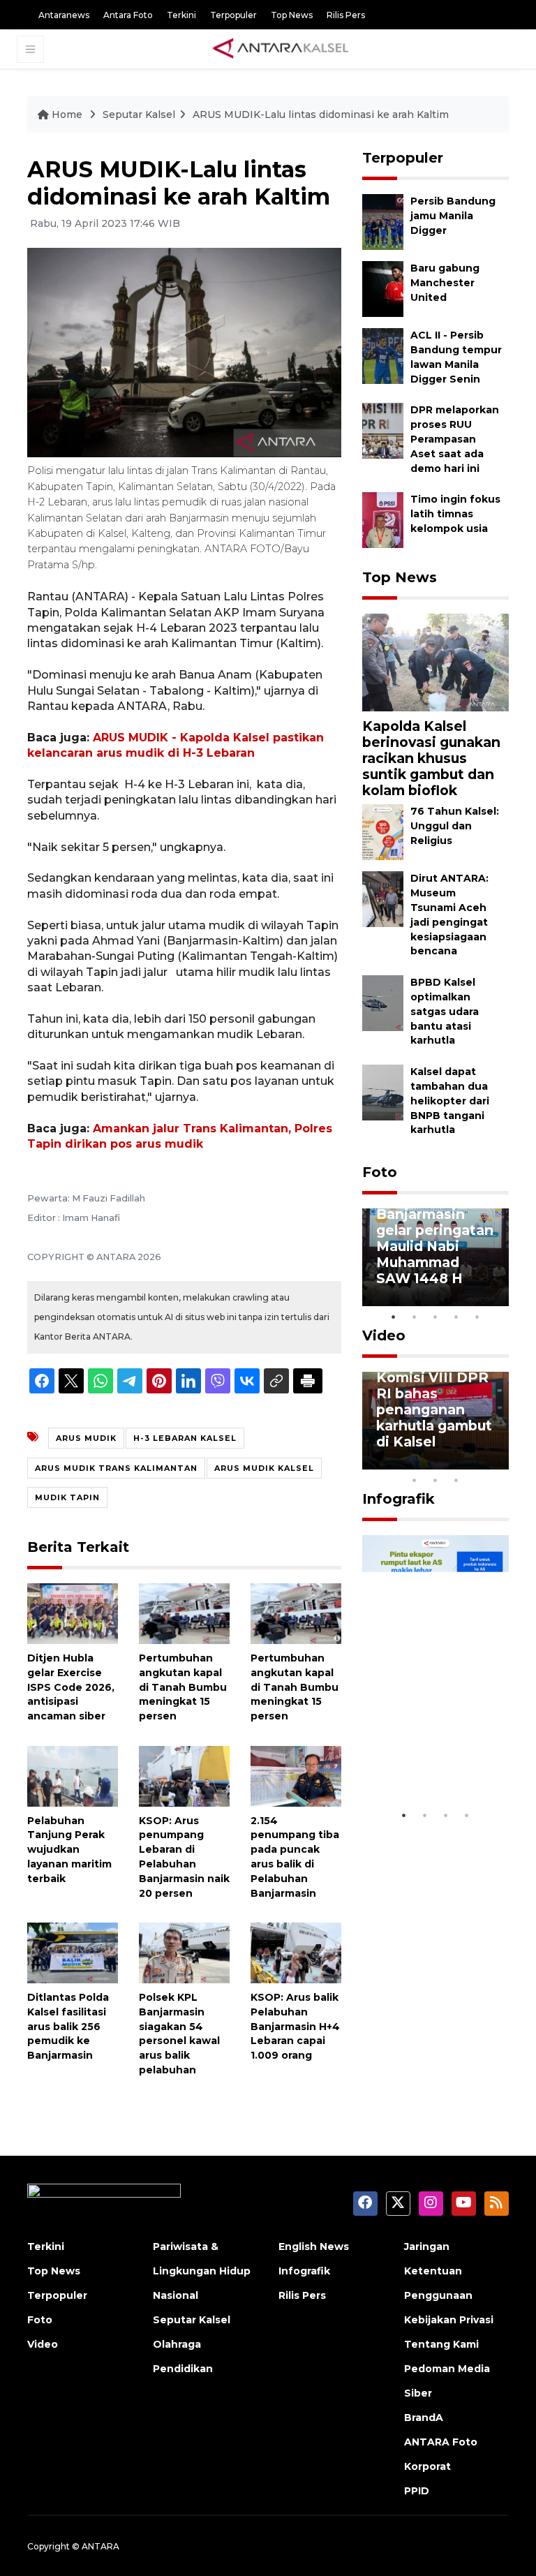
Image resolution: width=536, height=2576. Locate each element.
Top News (292, 15)
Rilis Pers (346, 15)
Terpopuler (233, 15)
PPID (417, 2491)
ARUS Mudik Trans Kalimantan (116, 1468)
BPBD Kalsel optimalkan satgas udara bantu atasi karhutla (445, 1011)
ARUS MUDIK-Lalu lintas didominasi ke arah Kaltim (321, 114)
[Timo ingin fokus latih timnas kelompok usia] (383, 520)
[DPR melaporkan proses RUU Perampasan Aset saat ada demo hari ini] (383, 430)
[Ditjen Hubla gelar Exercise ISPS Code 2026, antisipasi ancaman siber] (73, 1613)
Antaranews (64, 15)
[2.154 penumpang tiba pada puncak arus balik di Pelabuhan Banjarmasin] (296, 1776)
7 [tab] (498, 1462)
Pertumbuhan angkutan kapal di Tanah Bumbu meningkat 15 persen (183, 1687)
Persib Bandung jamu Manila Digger (453, 216)
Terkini (181, 15)
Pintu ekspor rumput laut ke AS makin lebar (429, 1760)
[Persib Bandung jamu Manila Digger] (383, 222)
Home (67, 114)
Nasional (176, 2295)
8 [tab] (415, 1480)
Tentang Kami (441, 2344)
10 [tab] (456, 1480)
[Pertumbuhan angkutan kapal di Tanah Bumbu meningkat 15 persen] (184, 1613)
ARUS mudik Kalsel (264, 1468)
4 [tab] (456, 1317)
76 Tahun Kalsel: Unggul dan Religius (455, 826)
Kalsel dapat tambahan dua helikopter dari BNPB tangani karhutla (450, 1101)
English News (314, 2246)
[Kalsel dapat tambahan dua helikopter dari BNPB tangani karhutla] (383, 1091)
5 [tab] (477, 1317)
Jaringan (427, 2246)
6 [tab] (477, 1462)
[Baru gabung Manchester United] (383, 289)
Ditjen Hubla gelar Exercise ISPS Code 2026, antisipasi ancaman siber (71, 1687)
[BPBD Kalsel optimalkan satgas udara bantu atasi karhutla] (383, 1002)
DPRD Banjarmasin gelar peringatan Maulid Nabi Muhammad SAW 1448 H (435, 1238)
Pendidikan (183, 2369)
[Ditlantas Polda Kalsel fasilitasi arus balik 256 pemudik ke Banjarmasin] (73, 1952)
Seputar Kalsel (139, 114)
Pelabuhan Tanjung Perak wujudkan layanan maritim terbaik (69, 1850)
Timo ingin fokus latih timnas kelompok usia (455, 514)
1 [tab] (394, 1317)
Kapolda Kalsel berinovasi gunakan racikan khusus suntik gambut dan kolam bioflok (431, 758)
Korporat (427, 2466)
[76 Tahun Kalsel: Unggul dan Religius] (383, 832)
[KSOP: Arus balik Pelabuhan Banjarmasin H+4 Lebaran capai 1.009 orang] (296, 1952)
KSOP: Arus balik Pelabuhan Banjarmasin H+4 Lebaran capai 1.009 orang (295, 2026)
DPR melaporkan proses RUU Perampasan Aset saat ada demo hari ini (455, 439)
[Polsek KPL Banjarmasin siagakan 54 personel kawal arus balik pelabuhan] (184, 1952)
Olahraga (177, 2344)
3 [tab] (435, 1317)
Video (384, 1335)
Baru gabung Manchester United (445, 283)
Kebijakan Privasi (449, 2320)
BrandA (424, 2418)
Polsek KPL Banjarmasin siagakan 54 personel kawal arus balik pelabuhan (179, 2034)
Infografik (399, 1499)
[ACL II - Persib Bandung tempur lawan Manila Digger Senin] (383, 356)
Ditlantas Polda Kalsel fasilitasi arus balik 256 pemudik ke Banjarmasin (68, 2026)
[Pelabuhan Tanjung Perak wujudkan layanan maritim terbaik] (73, 1776)
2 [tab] (415, 1317)
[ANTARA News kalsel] (281, 49)
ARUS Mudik (86, 1438)
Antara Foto (128, 15)
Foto (380, 1172)
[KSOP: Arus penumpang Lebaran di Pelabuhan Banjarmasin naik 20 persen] (184, 1776)
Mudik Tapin (67, 1497)
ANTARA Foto (441, 2442)
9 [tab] (435, 1480)
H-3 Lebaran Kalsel (185, 1438)
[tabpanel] (435, 1257)
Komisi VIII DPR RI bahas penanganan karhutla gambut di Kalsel (434, 1409)
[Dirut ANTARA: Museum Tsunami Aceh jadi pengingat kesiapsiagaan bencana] (383, 899)
